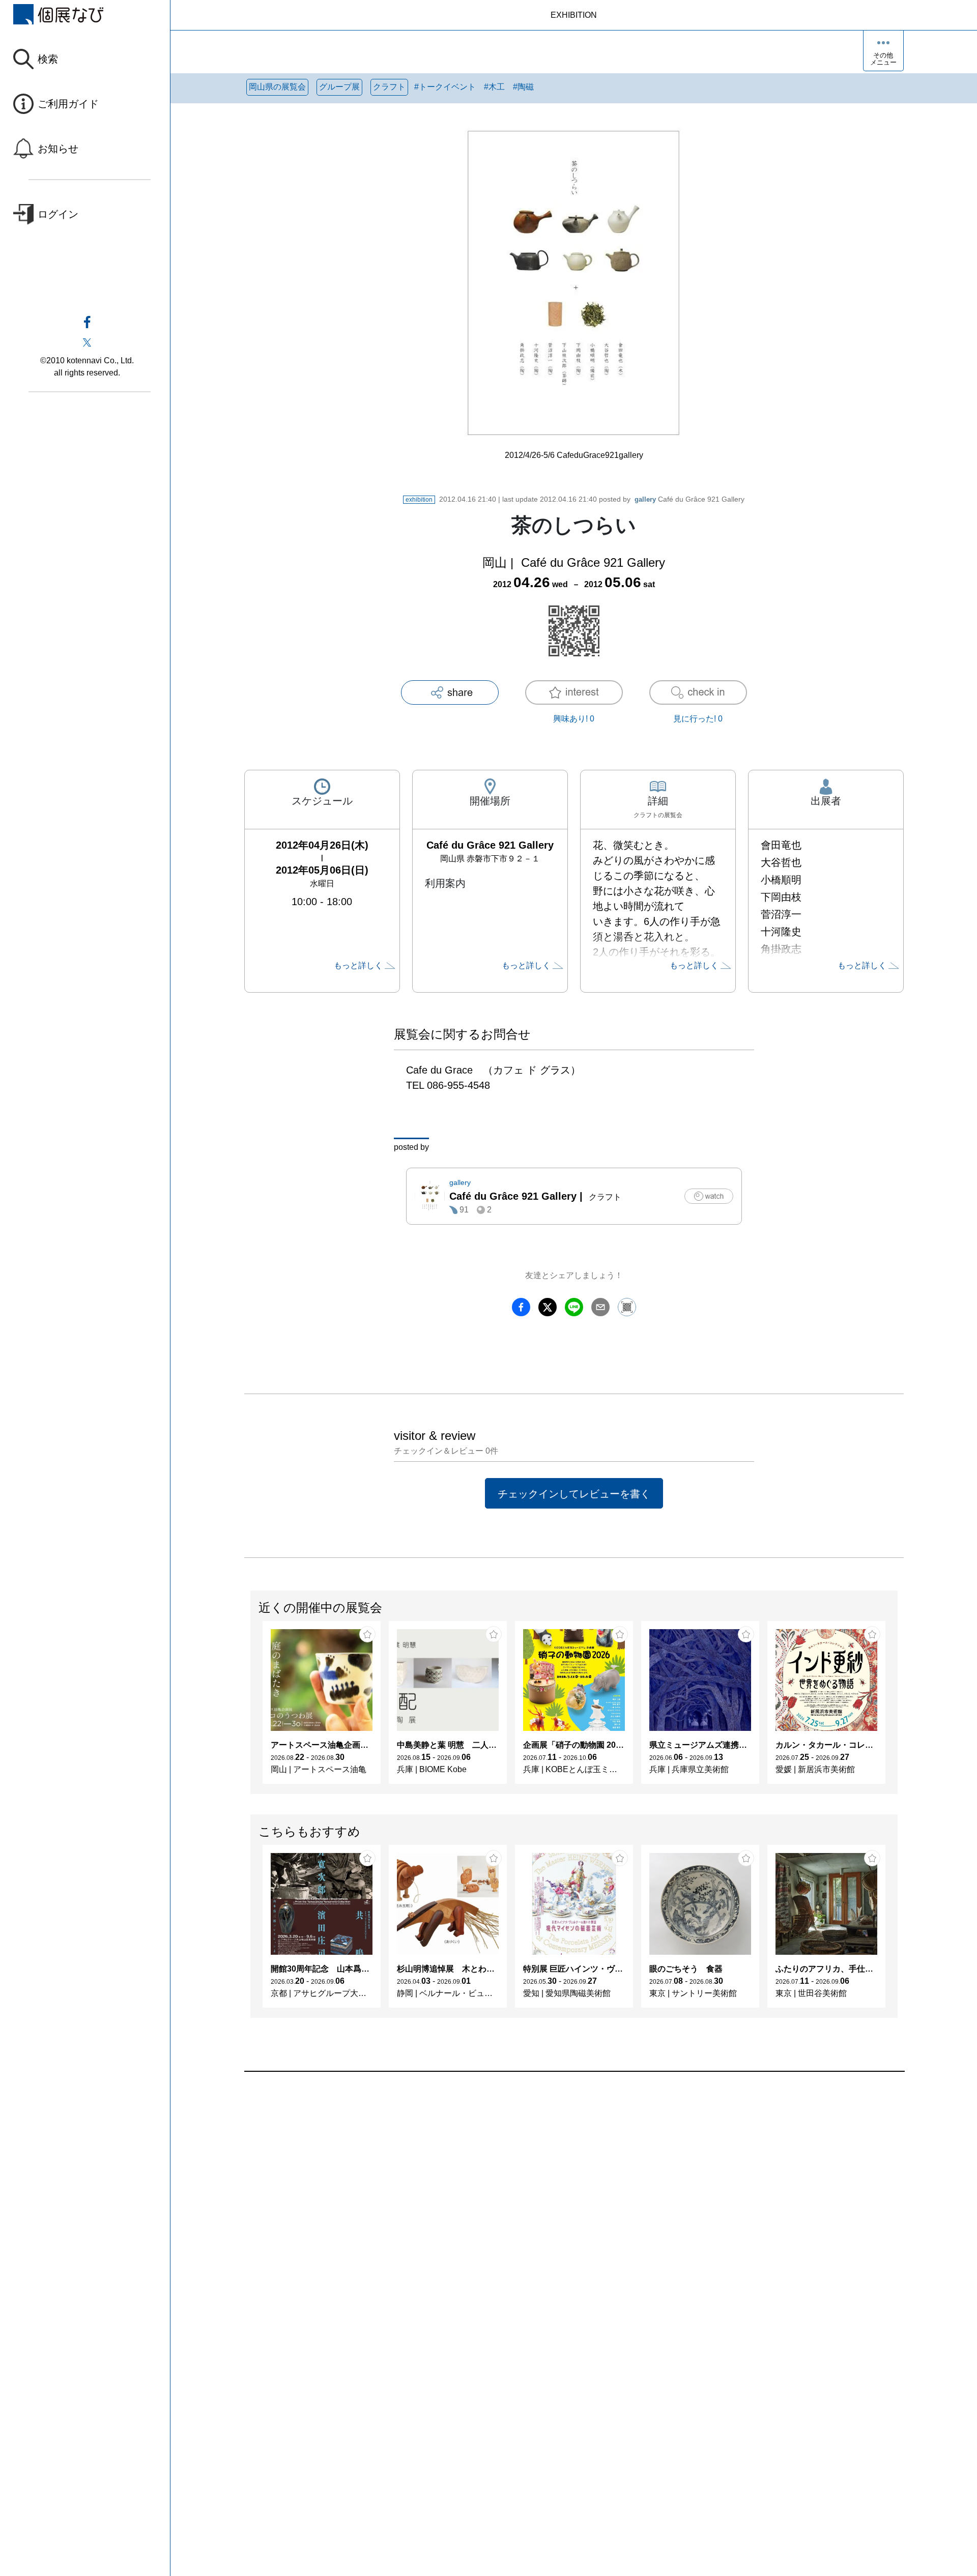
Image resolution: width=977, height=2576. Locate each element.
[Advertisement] (550, 2187)
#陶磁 (523, 87)
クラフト (389, 87)
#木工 (494, 87)
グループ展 (339, 87)
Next (897, 1707)
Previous (251, 1707)
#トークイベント (445, 87)
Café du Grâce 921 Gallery (689, 499)
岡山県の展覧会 (277, 87)
